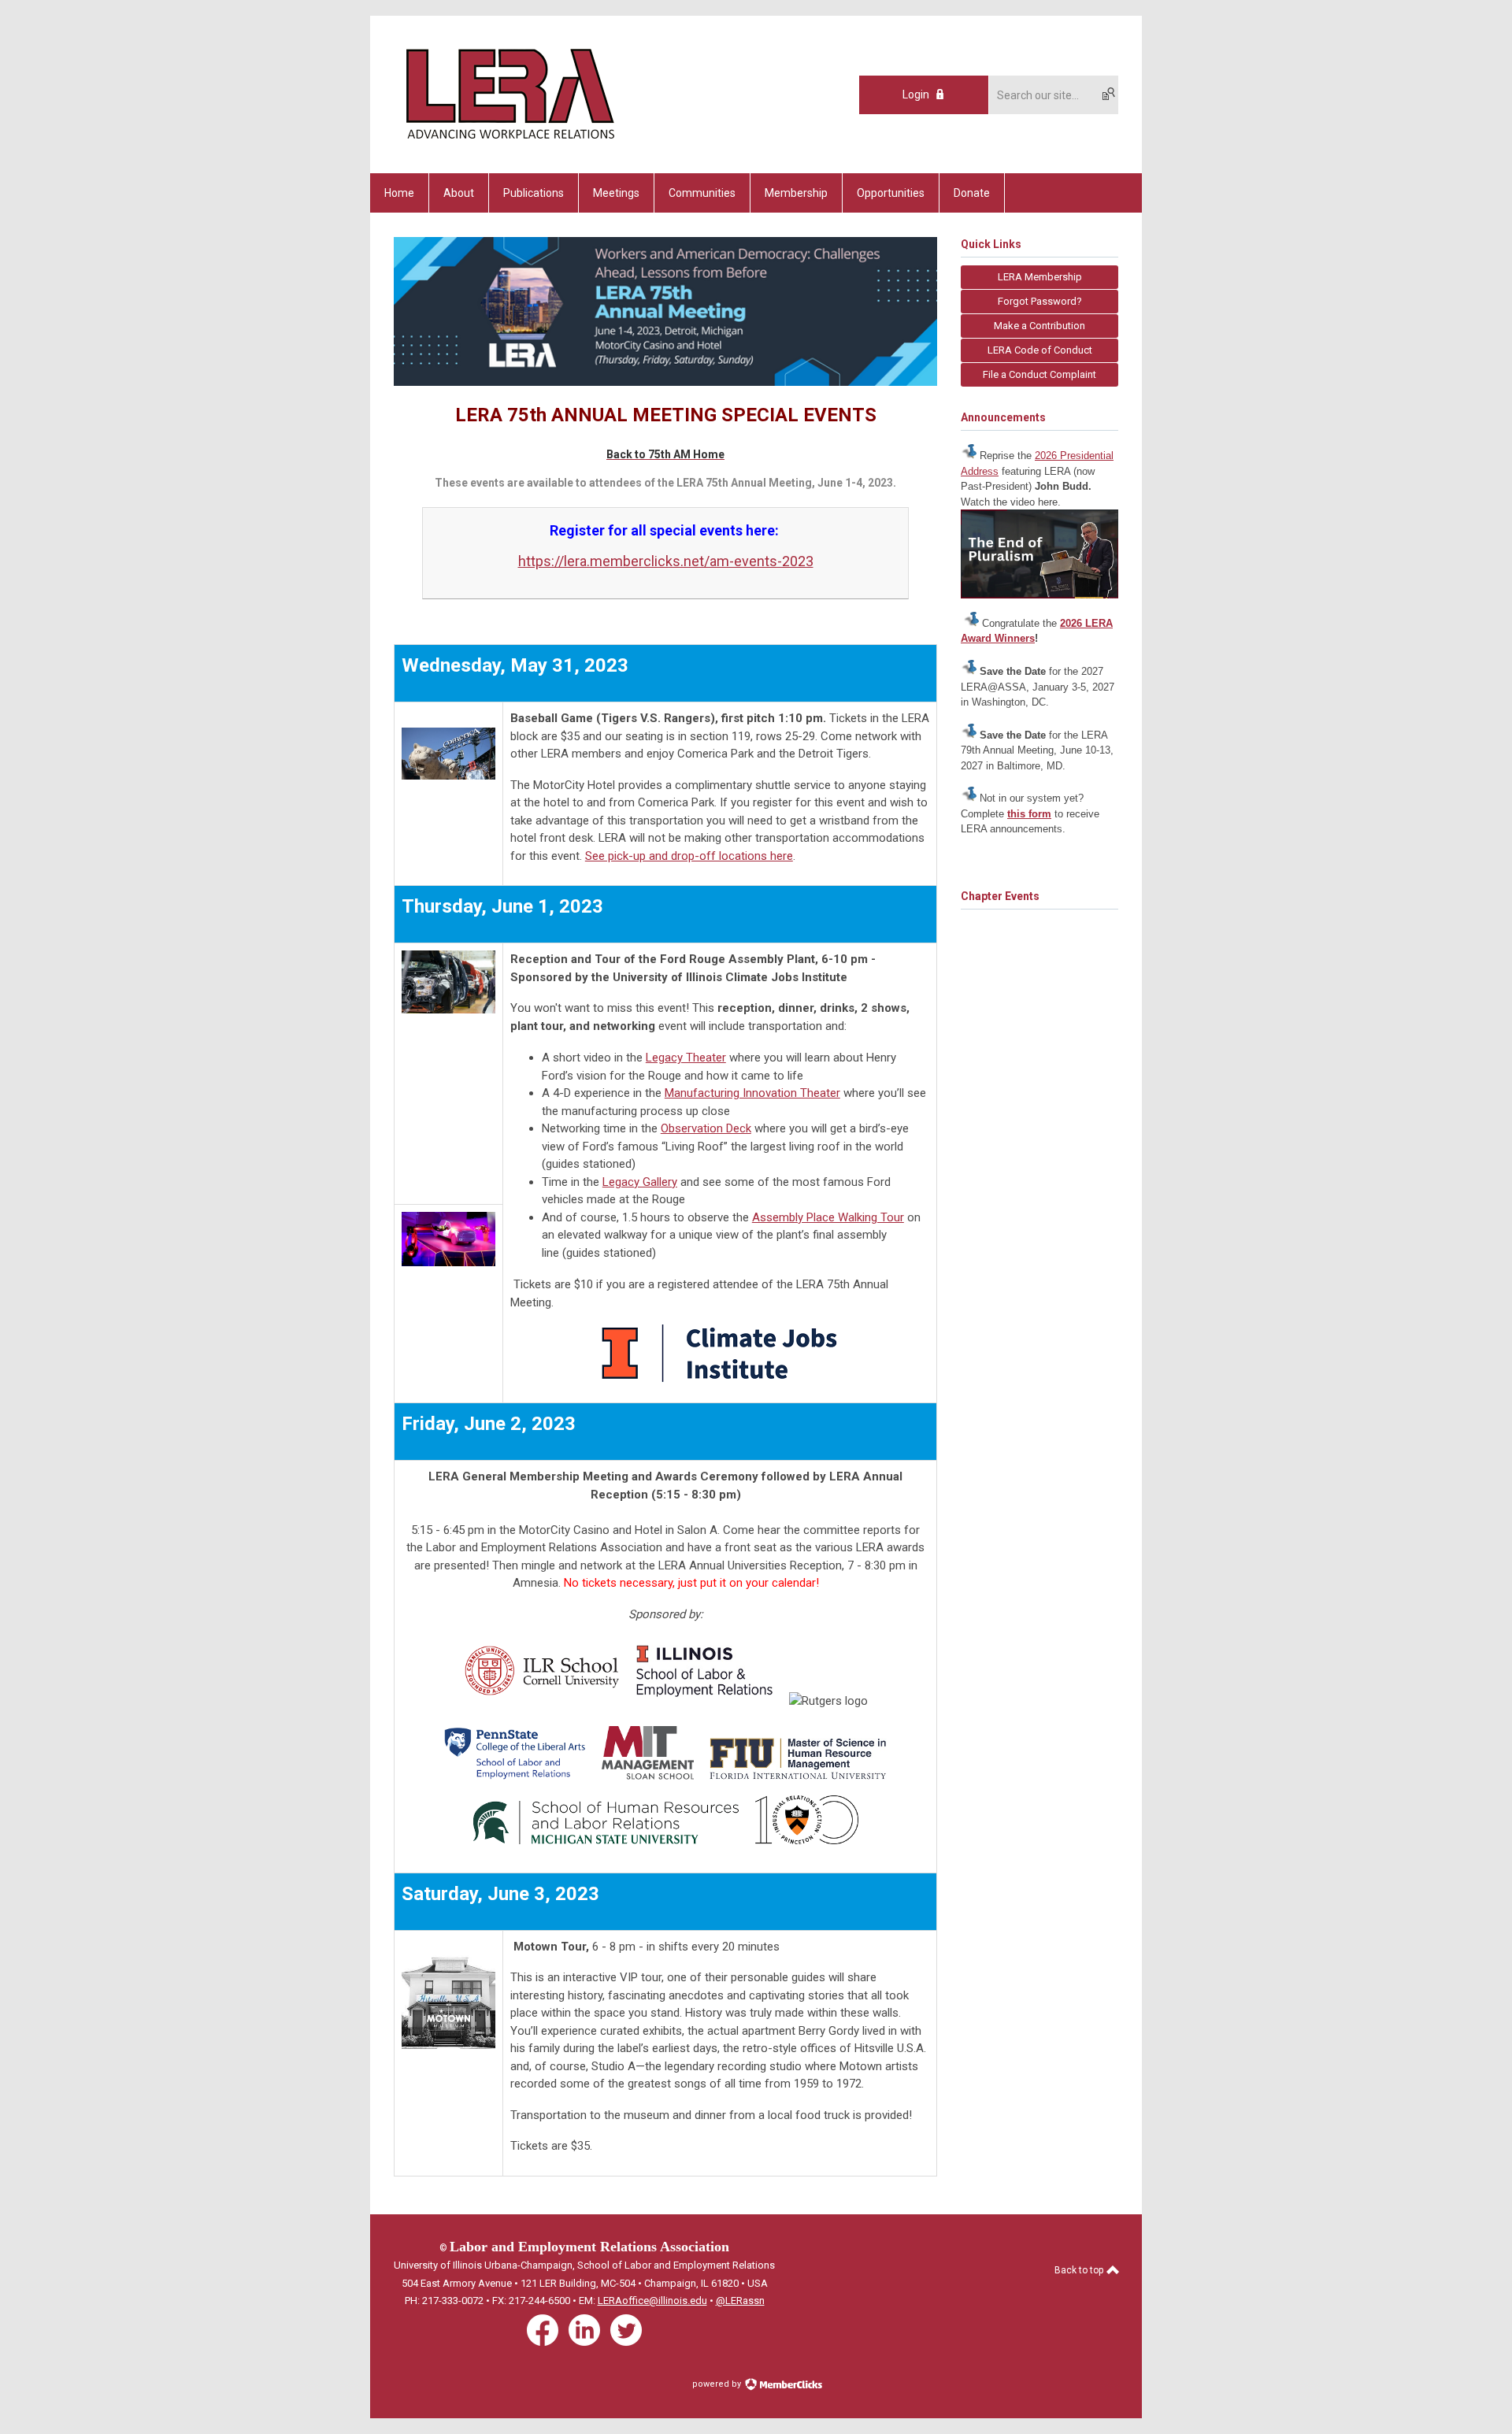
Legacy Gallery (640, 1182)
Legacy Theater (686, 1058)
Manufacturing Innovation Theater (752, 1093)
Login (916, 94)
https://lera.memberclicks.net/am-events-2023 (666, 561)
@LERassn (740, 2301)
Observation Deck (706, 1128)
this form (1029, 814)
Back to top (1080, 2270)
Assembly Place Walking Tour (828, 1217)
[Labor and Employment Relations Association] (509, 146)
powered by (718, 2384)
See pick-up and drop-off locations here (689, 856)
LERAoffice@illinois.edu (652, 2301)
